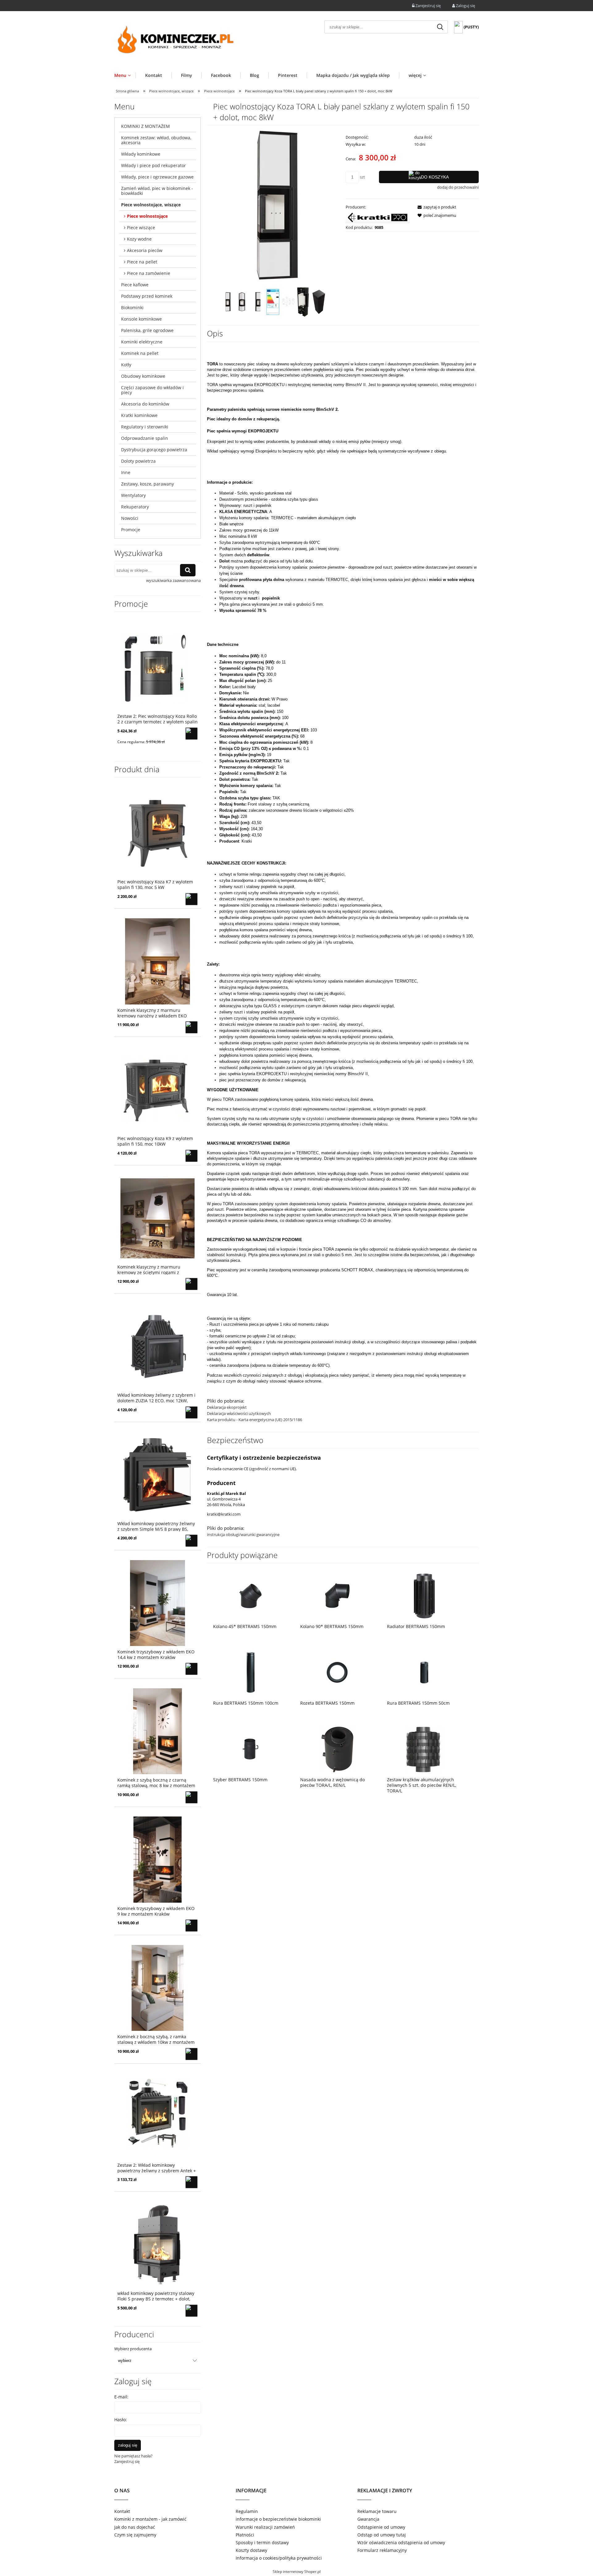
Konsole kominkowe (141, 319)
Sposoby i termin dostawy (262, 2542)
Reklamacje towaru (377, 2511)
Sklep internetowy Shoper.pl (297, 2572)
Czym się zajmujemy (135, 2535)
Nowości (130, 518)
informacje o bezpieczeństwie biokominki (278, 2519)
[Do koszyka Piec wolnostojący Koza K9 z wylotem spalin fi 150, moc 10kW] (191, 1156)
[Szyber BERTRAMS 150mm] (250, 1749)
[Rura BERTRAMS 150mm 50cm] (424, 1672)
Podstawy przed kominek (147, 296)
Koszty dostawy (251, 2550)
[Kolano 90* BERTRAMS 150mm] (338, 1596)
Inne (126, 472)
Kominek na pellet (140, 353)
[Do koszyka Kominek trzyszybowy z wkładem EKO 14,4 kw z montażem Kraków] (191, 1669)
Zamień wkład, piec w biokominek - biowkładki (157, 191)
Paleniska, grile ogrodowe (147, 330)
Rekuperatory (135, 507)
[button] (435, 207)
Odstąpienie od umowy (381, 2527)
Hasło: (121, 2420)
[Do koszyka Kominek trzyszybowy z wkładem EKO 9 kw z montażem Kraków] (191, 1926)
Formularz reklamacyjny (382, 2550)
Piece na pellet (142, 262)
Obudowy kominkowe (143, 376)
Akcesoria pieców (145, 250)
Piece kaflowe (135, 285)
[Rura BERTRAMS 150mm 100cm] (250, 1672)
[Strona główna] (176, 41)
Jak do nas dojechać (135, 2527)
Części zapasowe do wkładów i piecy (152, 390)
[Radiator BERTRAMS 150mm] (424, 1596)
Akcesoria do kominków (145, 404)
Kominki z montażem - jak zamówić (150, 2519)
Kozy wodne (139, 239)
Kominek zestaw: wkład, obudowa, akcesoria (156, 140)
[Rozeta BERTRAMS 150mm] (338, 1672)
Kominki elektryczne (142, 342)
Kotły (126, 365)
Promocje (131, 530)
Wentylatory (133, 495)
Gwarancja (368, 2519)
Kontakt (122, 2511)
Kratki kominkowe (139, 415)
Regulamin (247, 2511)
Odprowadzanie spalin (145, 438)
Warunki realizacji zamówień (265, 2527)
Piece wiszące (141, 227)
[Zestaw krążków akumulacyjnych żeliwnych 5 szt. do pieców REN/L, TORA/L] (424, 1749)
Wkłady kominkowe (141, 154)
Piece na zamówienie (149, 273)
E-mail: (121, 2397)
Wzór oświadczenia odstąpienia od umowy (401, 2542)
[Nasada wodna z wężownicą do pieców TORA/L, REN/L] (338, 1749)
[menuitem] (125, 75)
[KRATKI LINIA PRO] (378, 217)
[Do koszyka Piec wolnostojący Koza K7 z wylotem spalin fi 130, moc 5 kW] (191, 899)
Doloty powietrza (138, 461)
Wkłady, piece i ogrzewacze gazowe (157, 177)
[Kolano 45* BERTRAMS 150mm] (250, 1596)
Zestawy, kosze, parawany (147, 484)
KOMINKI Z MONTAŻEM (145, 126)
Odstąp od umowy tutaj (382, 2535)
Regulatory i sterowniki (145, 427)
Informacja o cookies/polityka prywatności (279, 2558)
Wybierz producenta (133, 2349)
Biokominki (132, 307)
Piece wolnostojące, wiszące (151, 205)
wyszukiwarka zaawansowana (173, 580)
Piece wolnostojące (147, 216)
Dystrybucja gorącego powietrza (154, 450)
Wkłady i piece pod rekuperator (154, 165)
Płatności (245, 2535)
